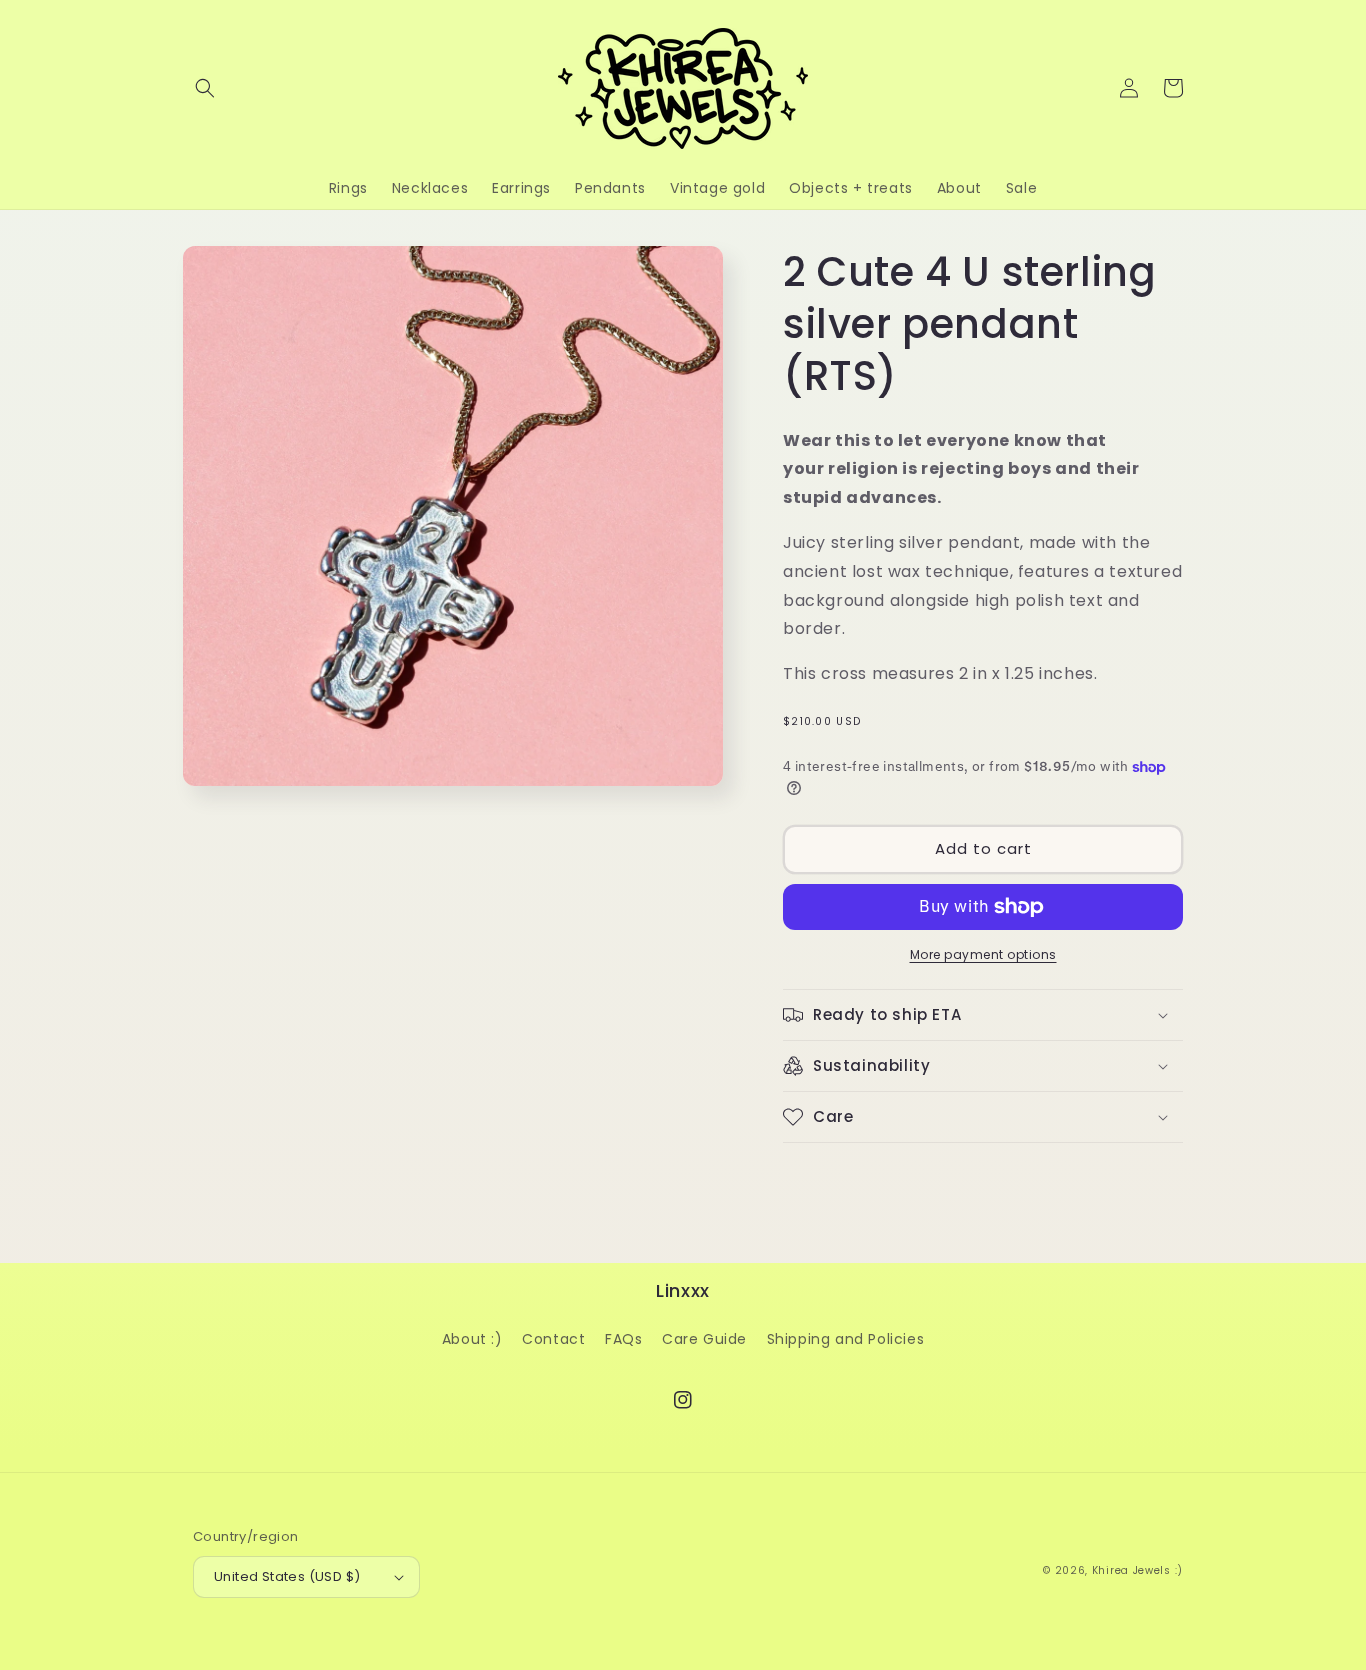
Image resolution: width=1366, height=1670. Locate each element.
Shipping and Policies (846, 1339)
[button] (205, 88)
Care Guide (704, 1339)
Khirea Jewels (1131, 1570)
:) (1179, 1570)
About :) (472, 1339)
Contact (553, 1339)
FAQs (623, 1339)
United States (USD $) (287, 1576)
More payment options (983, 954)
